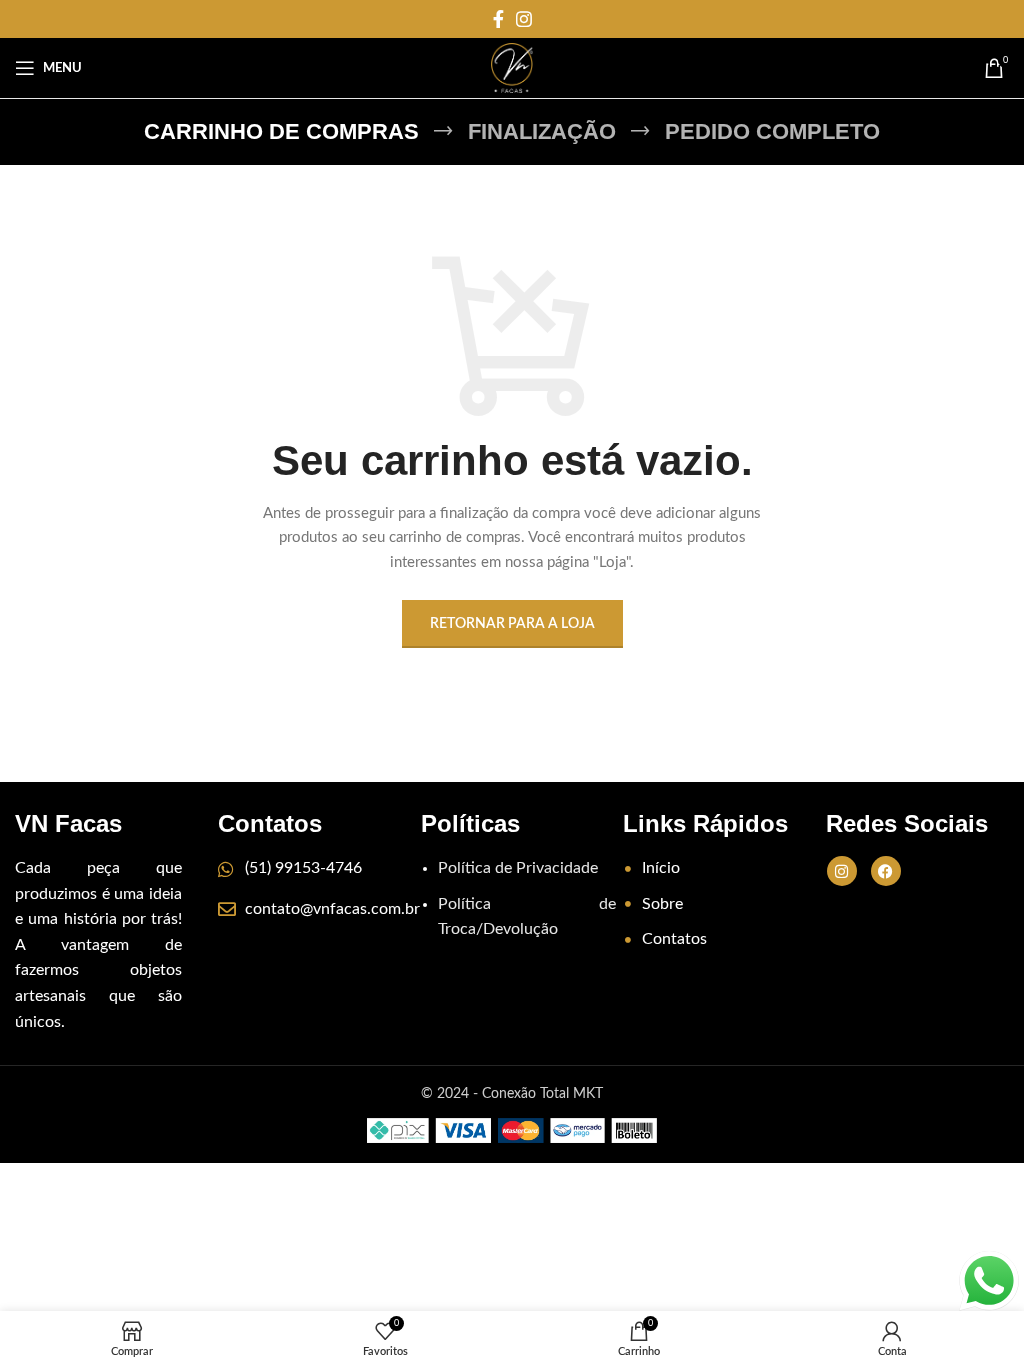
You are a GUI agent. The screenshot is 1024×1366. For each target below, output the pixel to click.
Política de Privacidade (518, 868)
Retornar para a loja (512, 624)
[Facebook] (886, 871)
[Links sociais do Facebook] (498, 19)
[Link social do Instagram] (524, 19)
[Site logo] (512, 68)
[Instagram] (842, 871)
